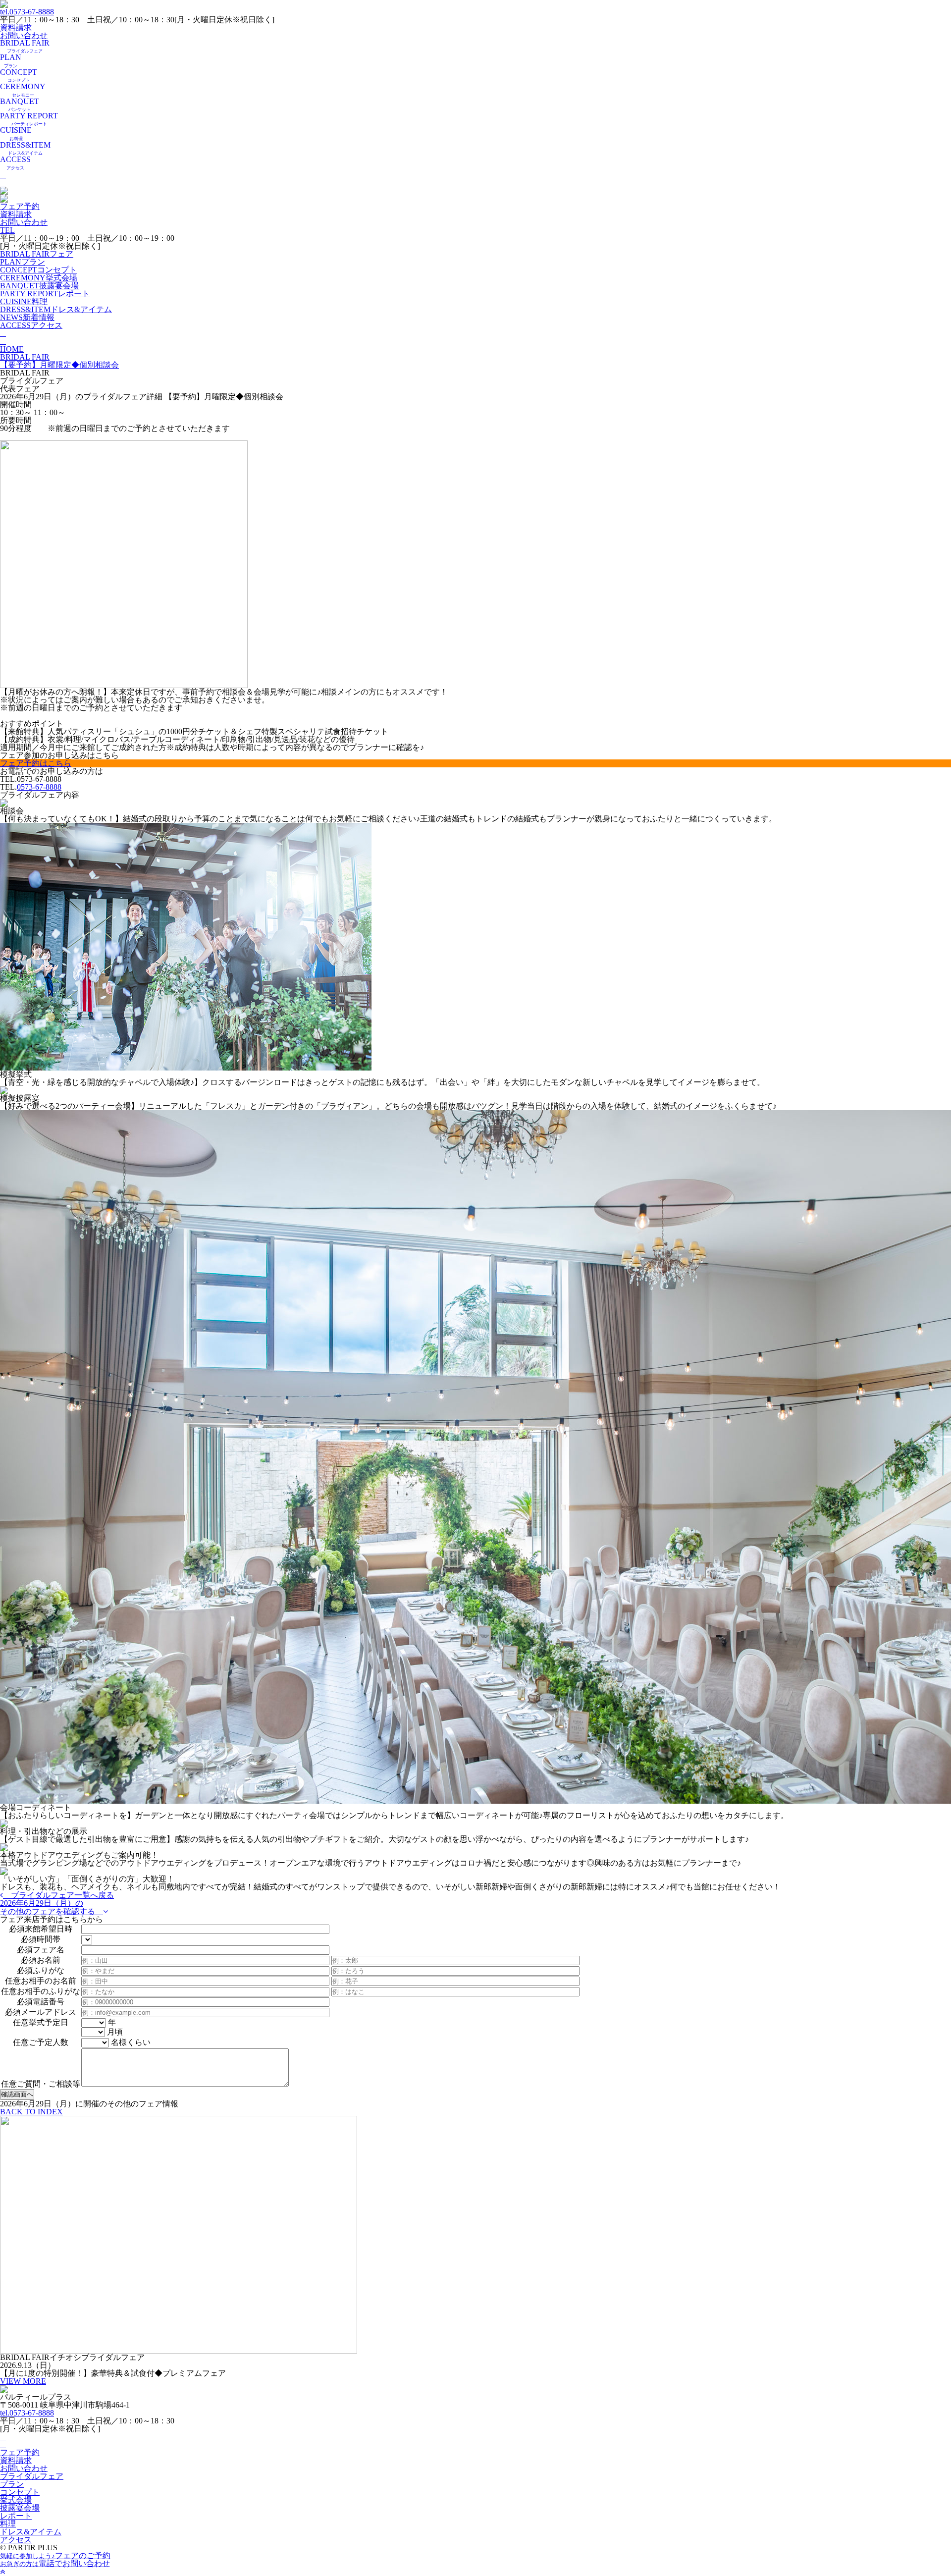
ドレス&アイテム (56, 309)
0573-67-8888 (27, 12)
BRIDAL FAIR (25, 357)
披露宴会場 (39, 286)
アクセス (31, 325)
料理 (24, 301)
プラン (23, 262)
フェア (37, 254)
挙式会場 (39, 278)
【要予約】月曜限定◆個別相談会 (59, 365)
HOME (12, 349)
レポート (45, 294)
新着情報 (27, 317)
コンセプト (38, 270)
